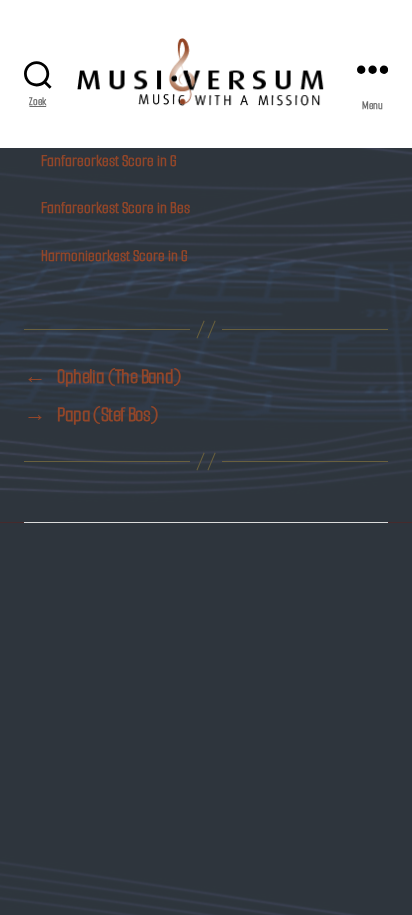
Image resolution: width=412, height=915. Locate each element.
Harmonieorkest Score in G (114, 255)
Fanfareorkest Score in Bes (115, 207)
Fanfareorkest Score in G (109, 160)
